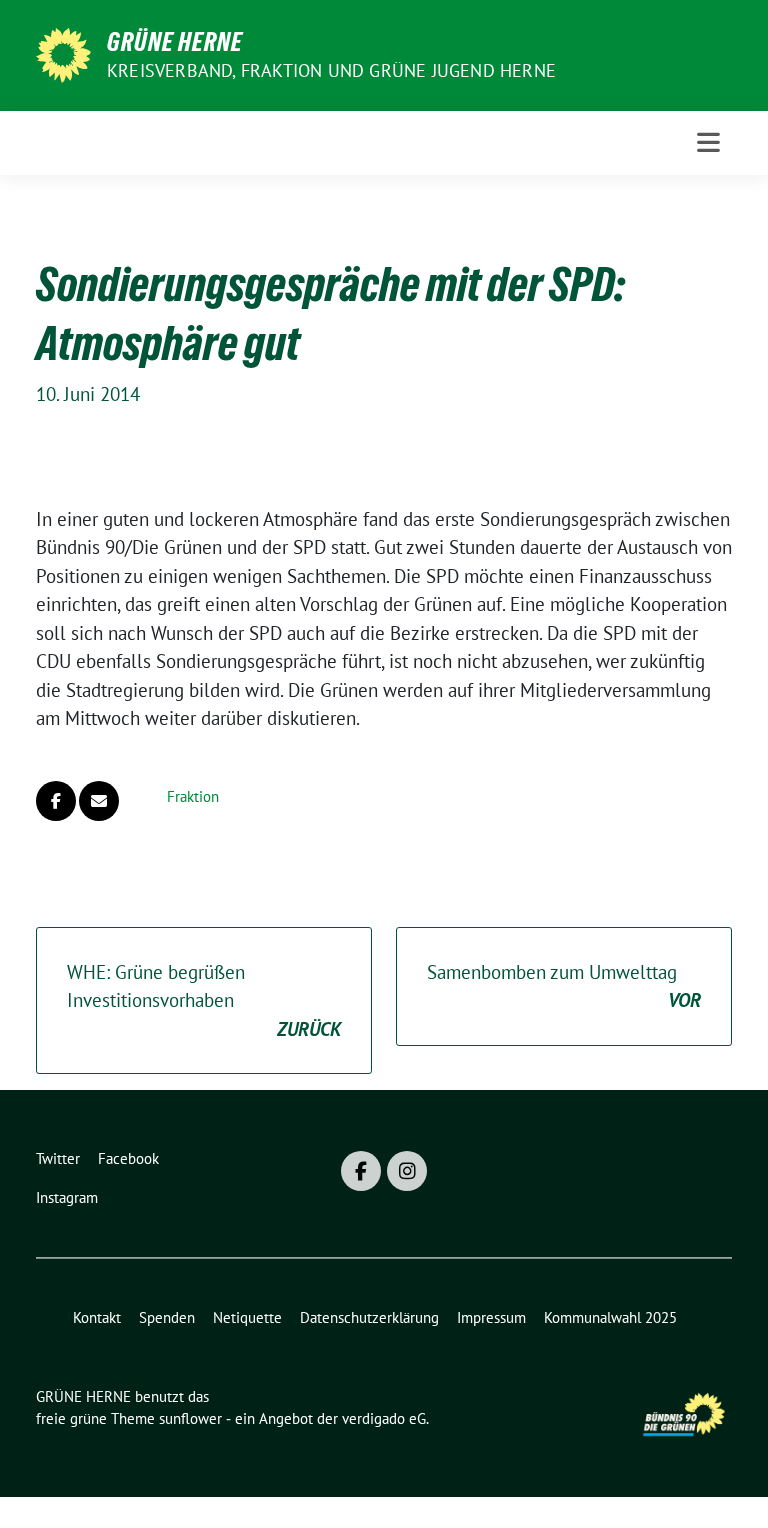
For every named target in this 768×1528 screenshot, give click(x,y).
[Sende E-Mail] (99, 801)
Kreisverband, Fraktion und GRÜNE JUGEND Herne (331, 70)
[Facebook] (361, 1171)
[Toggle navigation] (708, 142)
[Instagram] (407, 1171)
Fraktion (193, 796)
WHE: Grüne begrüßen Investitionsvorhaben (204, 1000)
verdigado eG (384, 1418)
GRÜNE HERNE (175, 42)
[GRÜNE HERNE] (63, 53)
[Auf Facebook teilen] (56, 801)
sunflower (190, 1418)
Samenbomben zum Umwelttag (564, 986)
